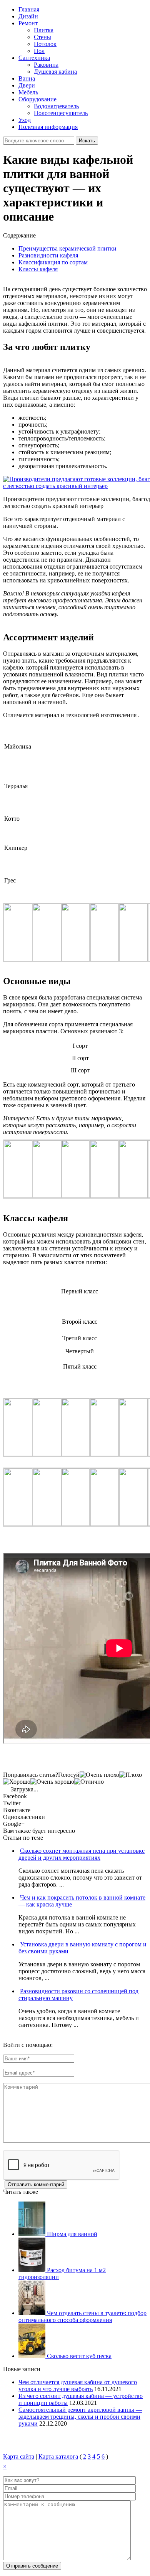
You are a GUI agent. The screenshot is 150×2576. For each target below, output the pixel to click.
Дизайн (28, 16)
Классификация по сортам (53, 262)
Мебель (28, 92)
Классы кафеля (38, 269)
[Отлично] (89, 1782)
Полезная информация (48, 127)
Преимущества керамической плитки (67, 248)
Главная (29, 9)
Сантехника (34, 58)
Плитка (44, 30)
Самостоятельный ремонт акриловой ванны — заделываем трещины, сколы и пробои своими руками (80, 2417)
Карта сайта (19, 2456)
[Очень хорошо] (52, 1782)
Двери (27, 85)
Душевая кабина (55, 72)
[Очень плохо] (99, 1775)
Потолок (45, 44)
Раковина (46, 65)
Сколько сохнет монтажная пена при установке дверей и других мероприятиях (82, 1854)
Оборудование (37, 99)
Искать (87, 141)
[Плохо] (131, 1775)
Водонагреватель (56, 106)
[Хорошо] (17, 1782)
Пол (39, 51)
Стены (42, 37)
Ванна (27, 78)
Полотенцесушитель (61, 113)
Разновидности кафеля (48, 255)
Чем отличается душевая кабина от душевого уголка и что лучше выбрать (78, 2386)
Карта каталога (58, 2456)
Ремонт (28, 23)
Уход (25, 120)
